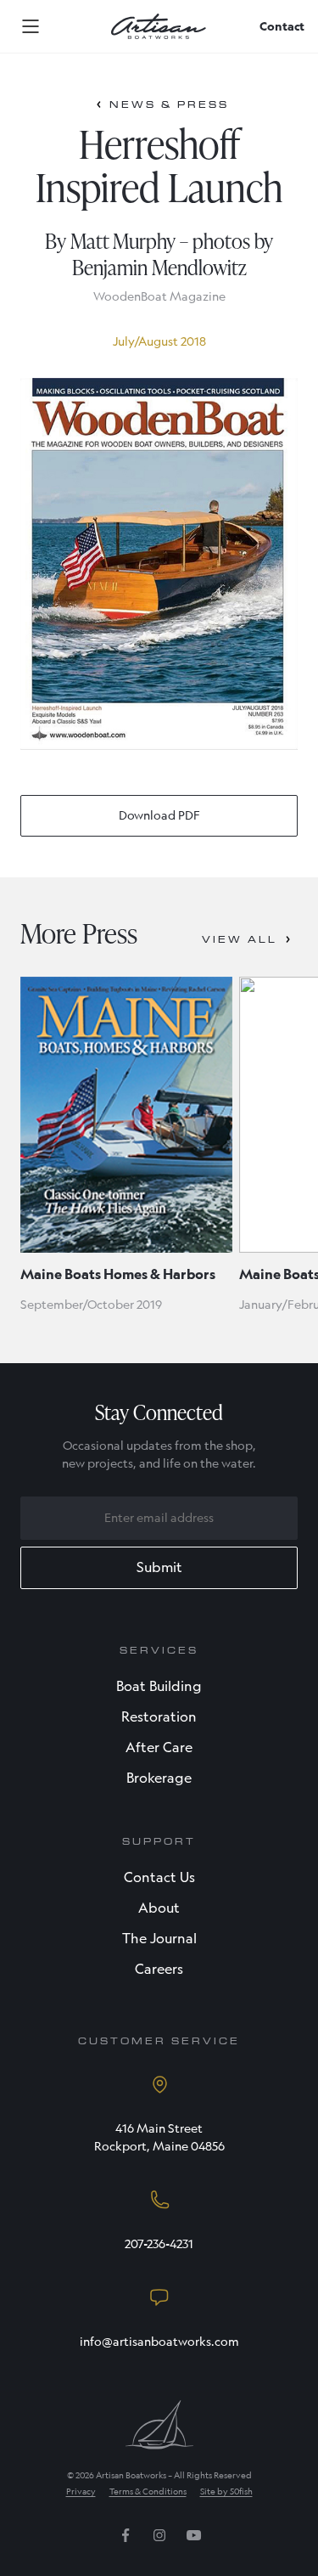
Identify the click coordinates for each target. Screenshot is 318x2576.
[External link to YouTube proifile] (193, 2541)
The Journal (159, 1939)
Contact (282, 26)
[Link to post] (126, 1115)
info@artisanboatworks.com (159, 2342)
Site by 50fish (226, 2491)
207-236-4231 (159, 2244)
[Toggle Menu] (31, 26)
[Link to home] (159, 26)
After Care (159, 1747)
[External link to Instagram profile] (159, 2541)
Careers (159, 1969)
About (159, 1908)
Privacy (81, 2491)
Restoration (159, 1717)
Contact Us (159, 1877)
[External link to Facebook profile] (126, 2541)
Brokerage (159, 1778)
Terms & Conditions (148, 2491)
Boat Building (159, 1686)
